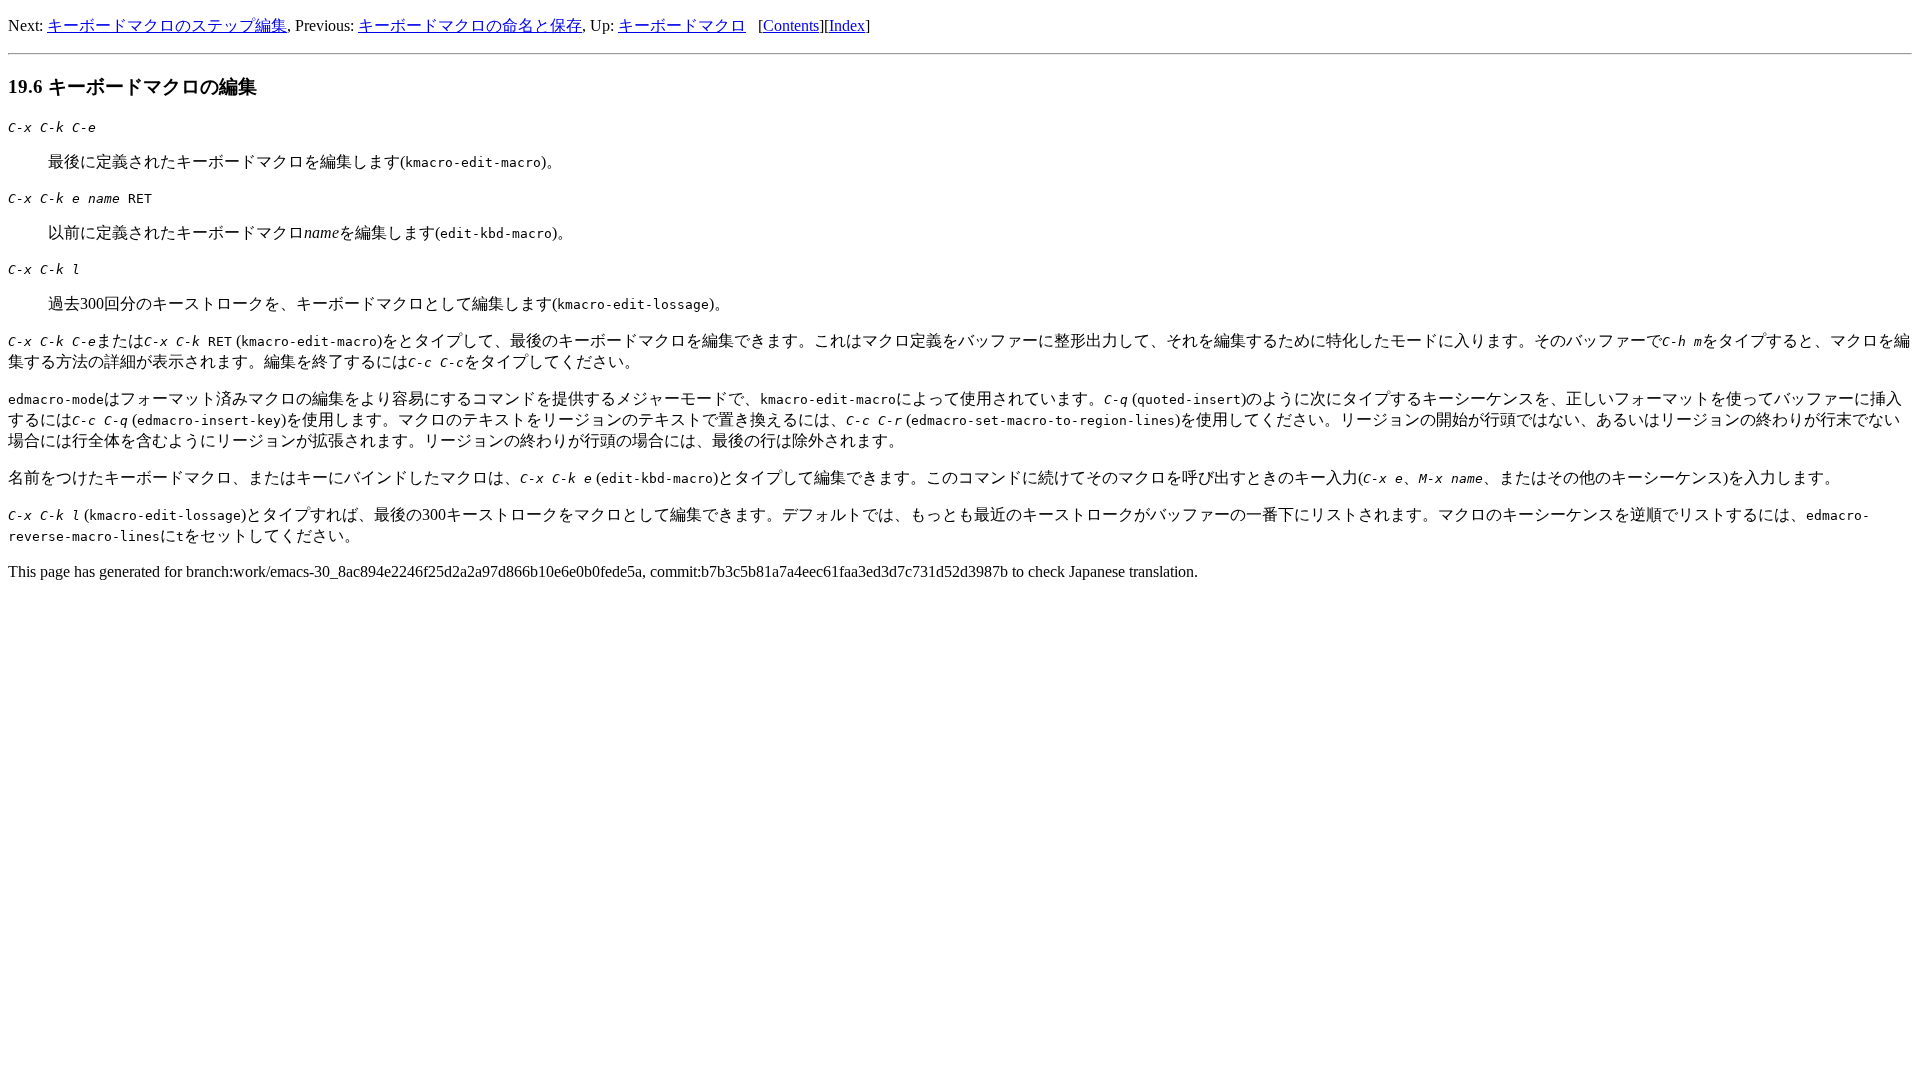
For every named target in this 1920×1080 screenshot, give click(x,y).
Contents (791, 25)
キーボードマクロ (682, 25)
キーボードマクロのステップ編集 (167, 25)
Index (847, 25)
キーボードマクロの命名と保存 (470, 25)
